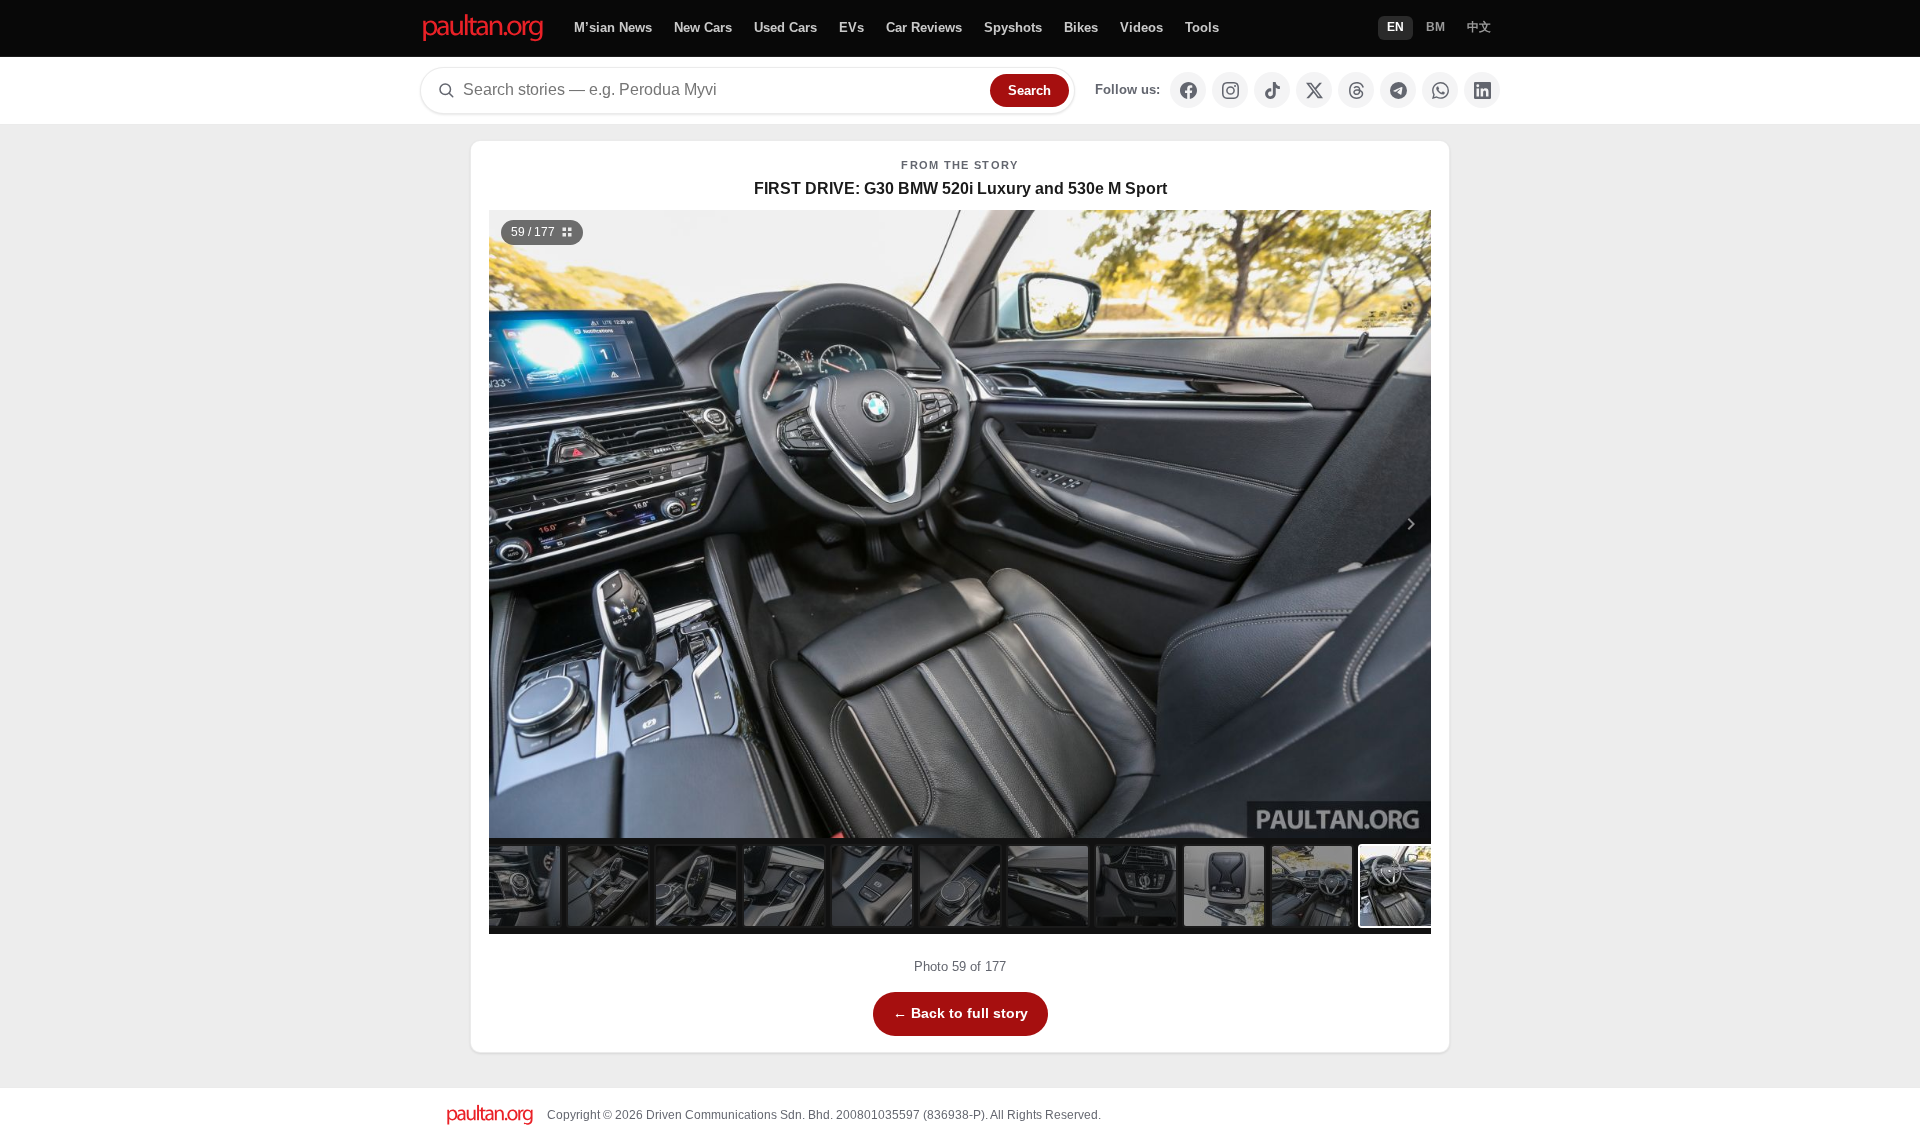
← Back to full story (960, 1013)
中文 (1479, 27)
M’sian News (613, 27)
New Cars (703, 27)
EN (1395, 27)
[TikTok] (1272, 90)
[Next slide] (1314, 524)
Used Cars (785, 27)
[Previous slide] (607, 524)
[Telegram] (1398, 90)
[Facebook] (1188, 90)
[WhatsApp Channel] (1440, 90)
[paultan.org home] (483, 28)
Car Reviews (924, 27)
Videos (1141, 27)
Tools (1202, 27)
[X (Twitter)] (1314, 90)
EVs (851, 27)
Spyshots (1013, 27)
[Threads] (1356, 90)
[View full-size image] (1409, 232)
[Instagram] (1230, 90)
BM (1435, 27)
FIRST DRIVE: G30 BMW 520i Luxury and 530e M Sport (960, 188)
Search (1029, 90)
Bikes (1081, 27)
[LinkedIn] (1482, 90)
